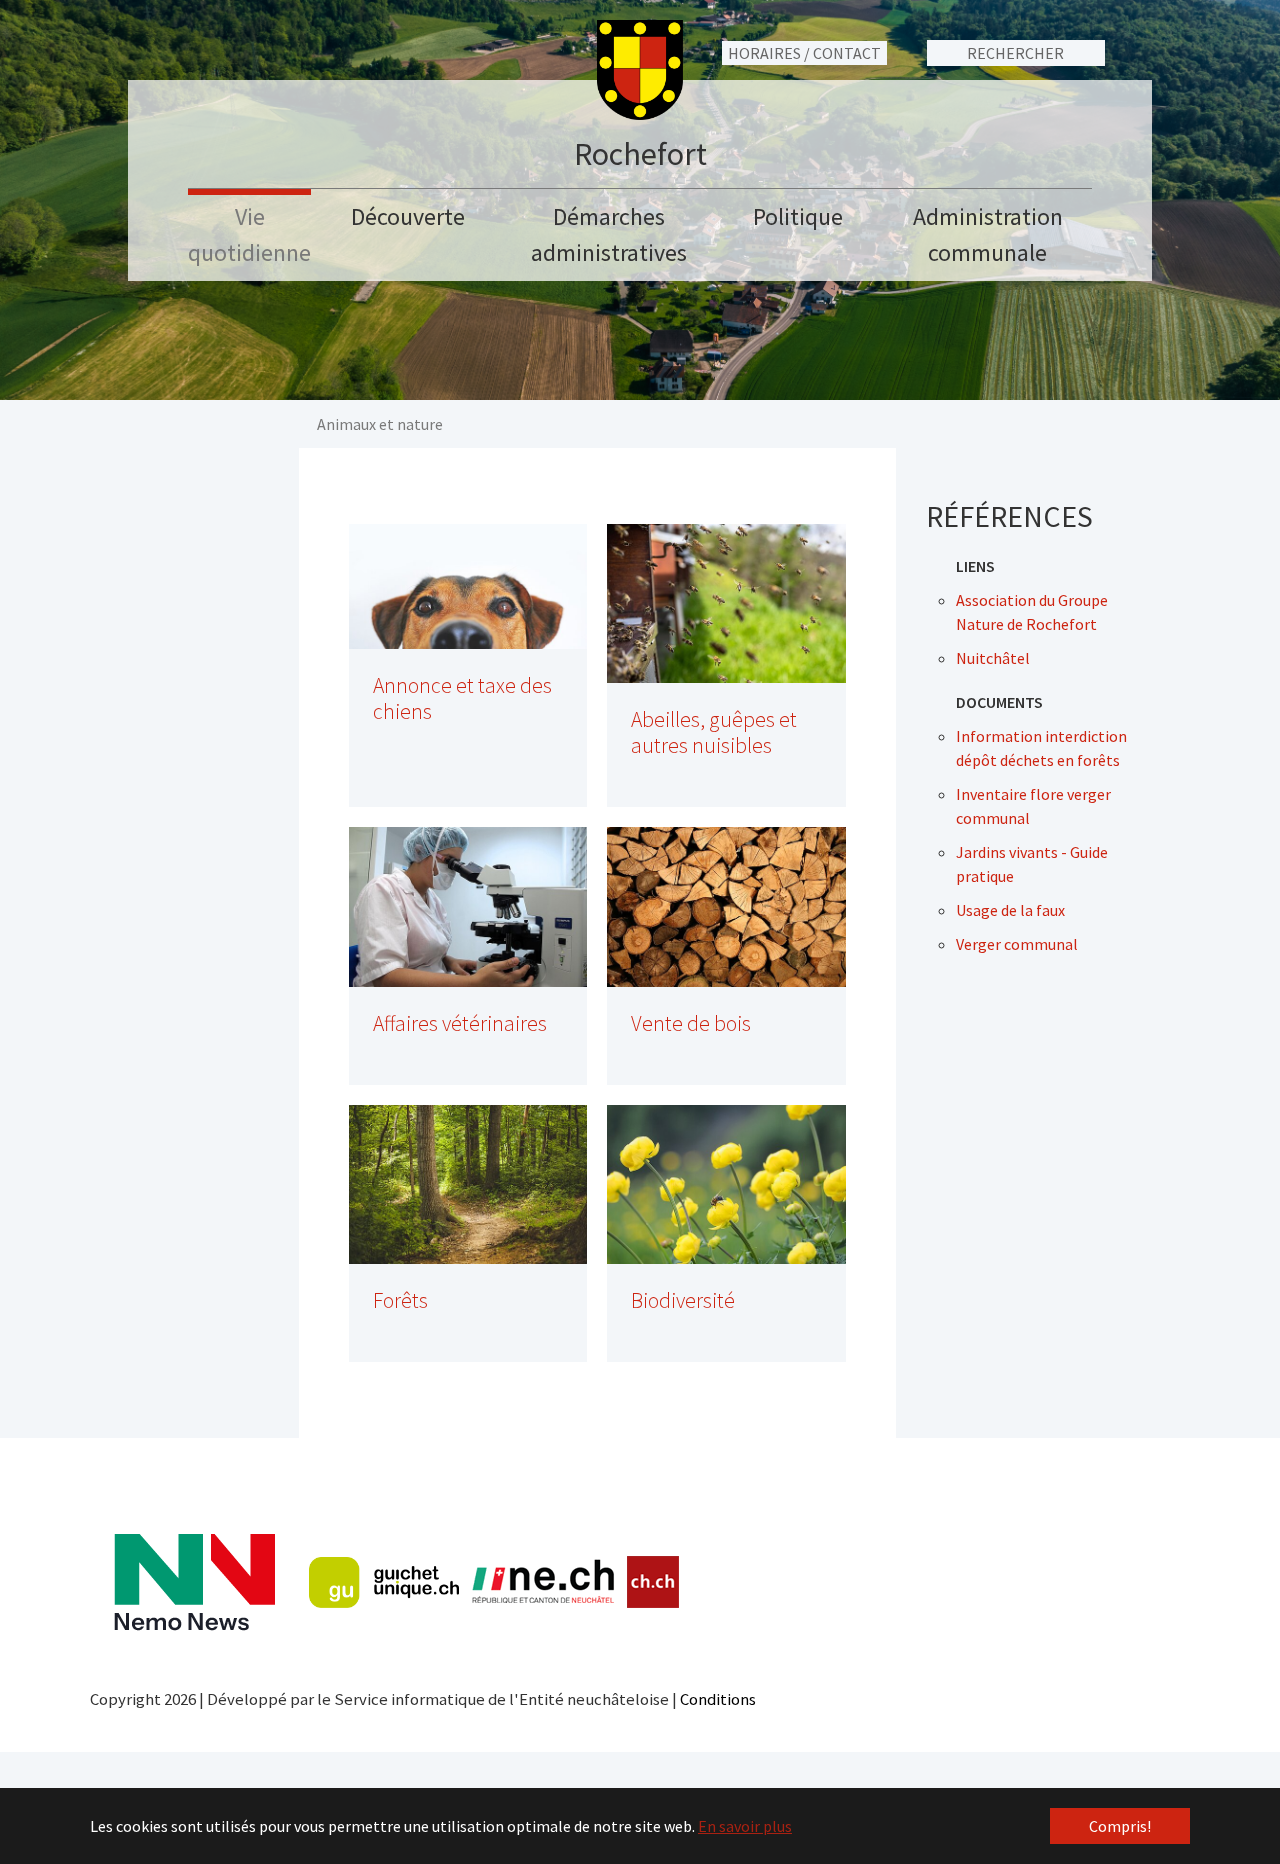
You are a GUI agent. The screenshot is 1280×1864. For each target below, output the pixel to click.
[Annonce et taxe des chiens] (468, 586)
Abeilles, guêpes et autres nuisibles (714, 732)
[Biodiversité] (726, 1184)
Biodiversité (683, 1300)
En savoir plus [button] (745, 1826)
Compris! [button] (1120, 1826)
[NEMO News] (194, 1582)
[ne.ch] (542, 1582)
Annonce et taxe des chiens (462, 698)
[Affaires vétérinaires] (468, 906)
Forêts (400, 1300)
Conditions (718, 1699)
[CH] (653, 1582)
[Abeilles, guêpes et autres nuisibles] (726, 603)
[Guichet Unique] (384, 1582)
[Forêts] (468, 1184)
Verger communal (1017, 944)
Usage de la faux (1010, 910)
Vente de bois (691, 1023)
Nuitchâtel (993, 658)
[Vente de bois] (726, 906)
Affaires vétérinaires (460, 1023)
